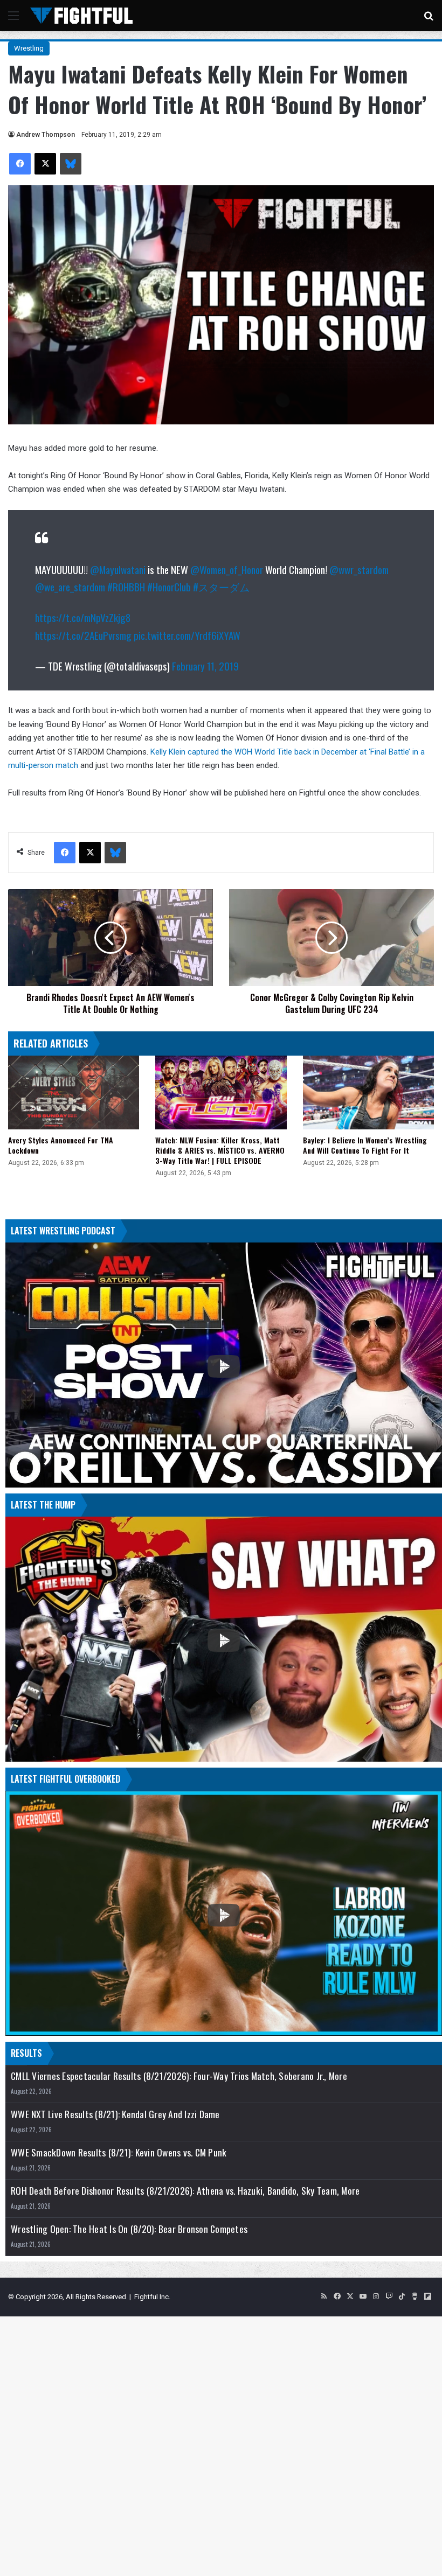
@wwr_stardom (359, 569)
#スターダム (221, 587)
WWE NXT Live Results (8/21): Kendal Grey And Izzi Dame (115, 2114)
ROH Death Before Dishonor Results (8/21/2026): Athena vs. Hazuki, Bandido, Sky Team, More (185, 2191)
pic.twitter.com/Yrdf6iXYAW (187, 635)
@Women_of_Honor (227, 569)
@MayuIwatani (118, 569)
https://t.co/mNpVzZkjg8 (83, 617)
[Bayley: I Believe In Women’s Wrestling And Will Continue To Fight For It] (368, 1092)
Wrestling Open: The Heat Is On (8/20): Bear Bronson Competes (129, 2229)
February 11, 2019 (205, 666)
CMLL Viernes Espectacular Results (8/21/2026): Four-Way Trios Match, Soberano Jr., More (179, 2076)
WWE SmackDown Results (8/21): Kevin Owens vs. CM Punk (119, 2152)
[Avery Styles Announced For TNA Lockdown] (74, 1092)
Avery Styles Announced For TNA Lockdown (61, 1145)
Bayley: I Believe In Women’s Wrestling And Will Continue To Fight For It (365, 1145)
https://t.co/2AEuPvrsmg (83, 635)
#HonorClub (169, 587)
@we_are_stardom (70, 587)
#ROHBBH (126, 587)
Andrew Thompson (46, 135)
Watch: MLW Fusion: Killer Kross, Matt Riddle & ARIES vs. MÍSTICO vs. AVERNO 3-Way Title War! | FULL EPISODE (220, 1150)
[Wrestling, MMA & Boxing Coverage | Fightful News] (81, 16)
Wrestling (29, 48)
